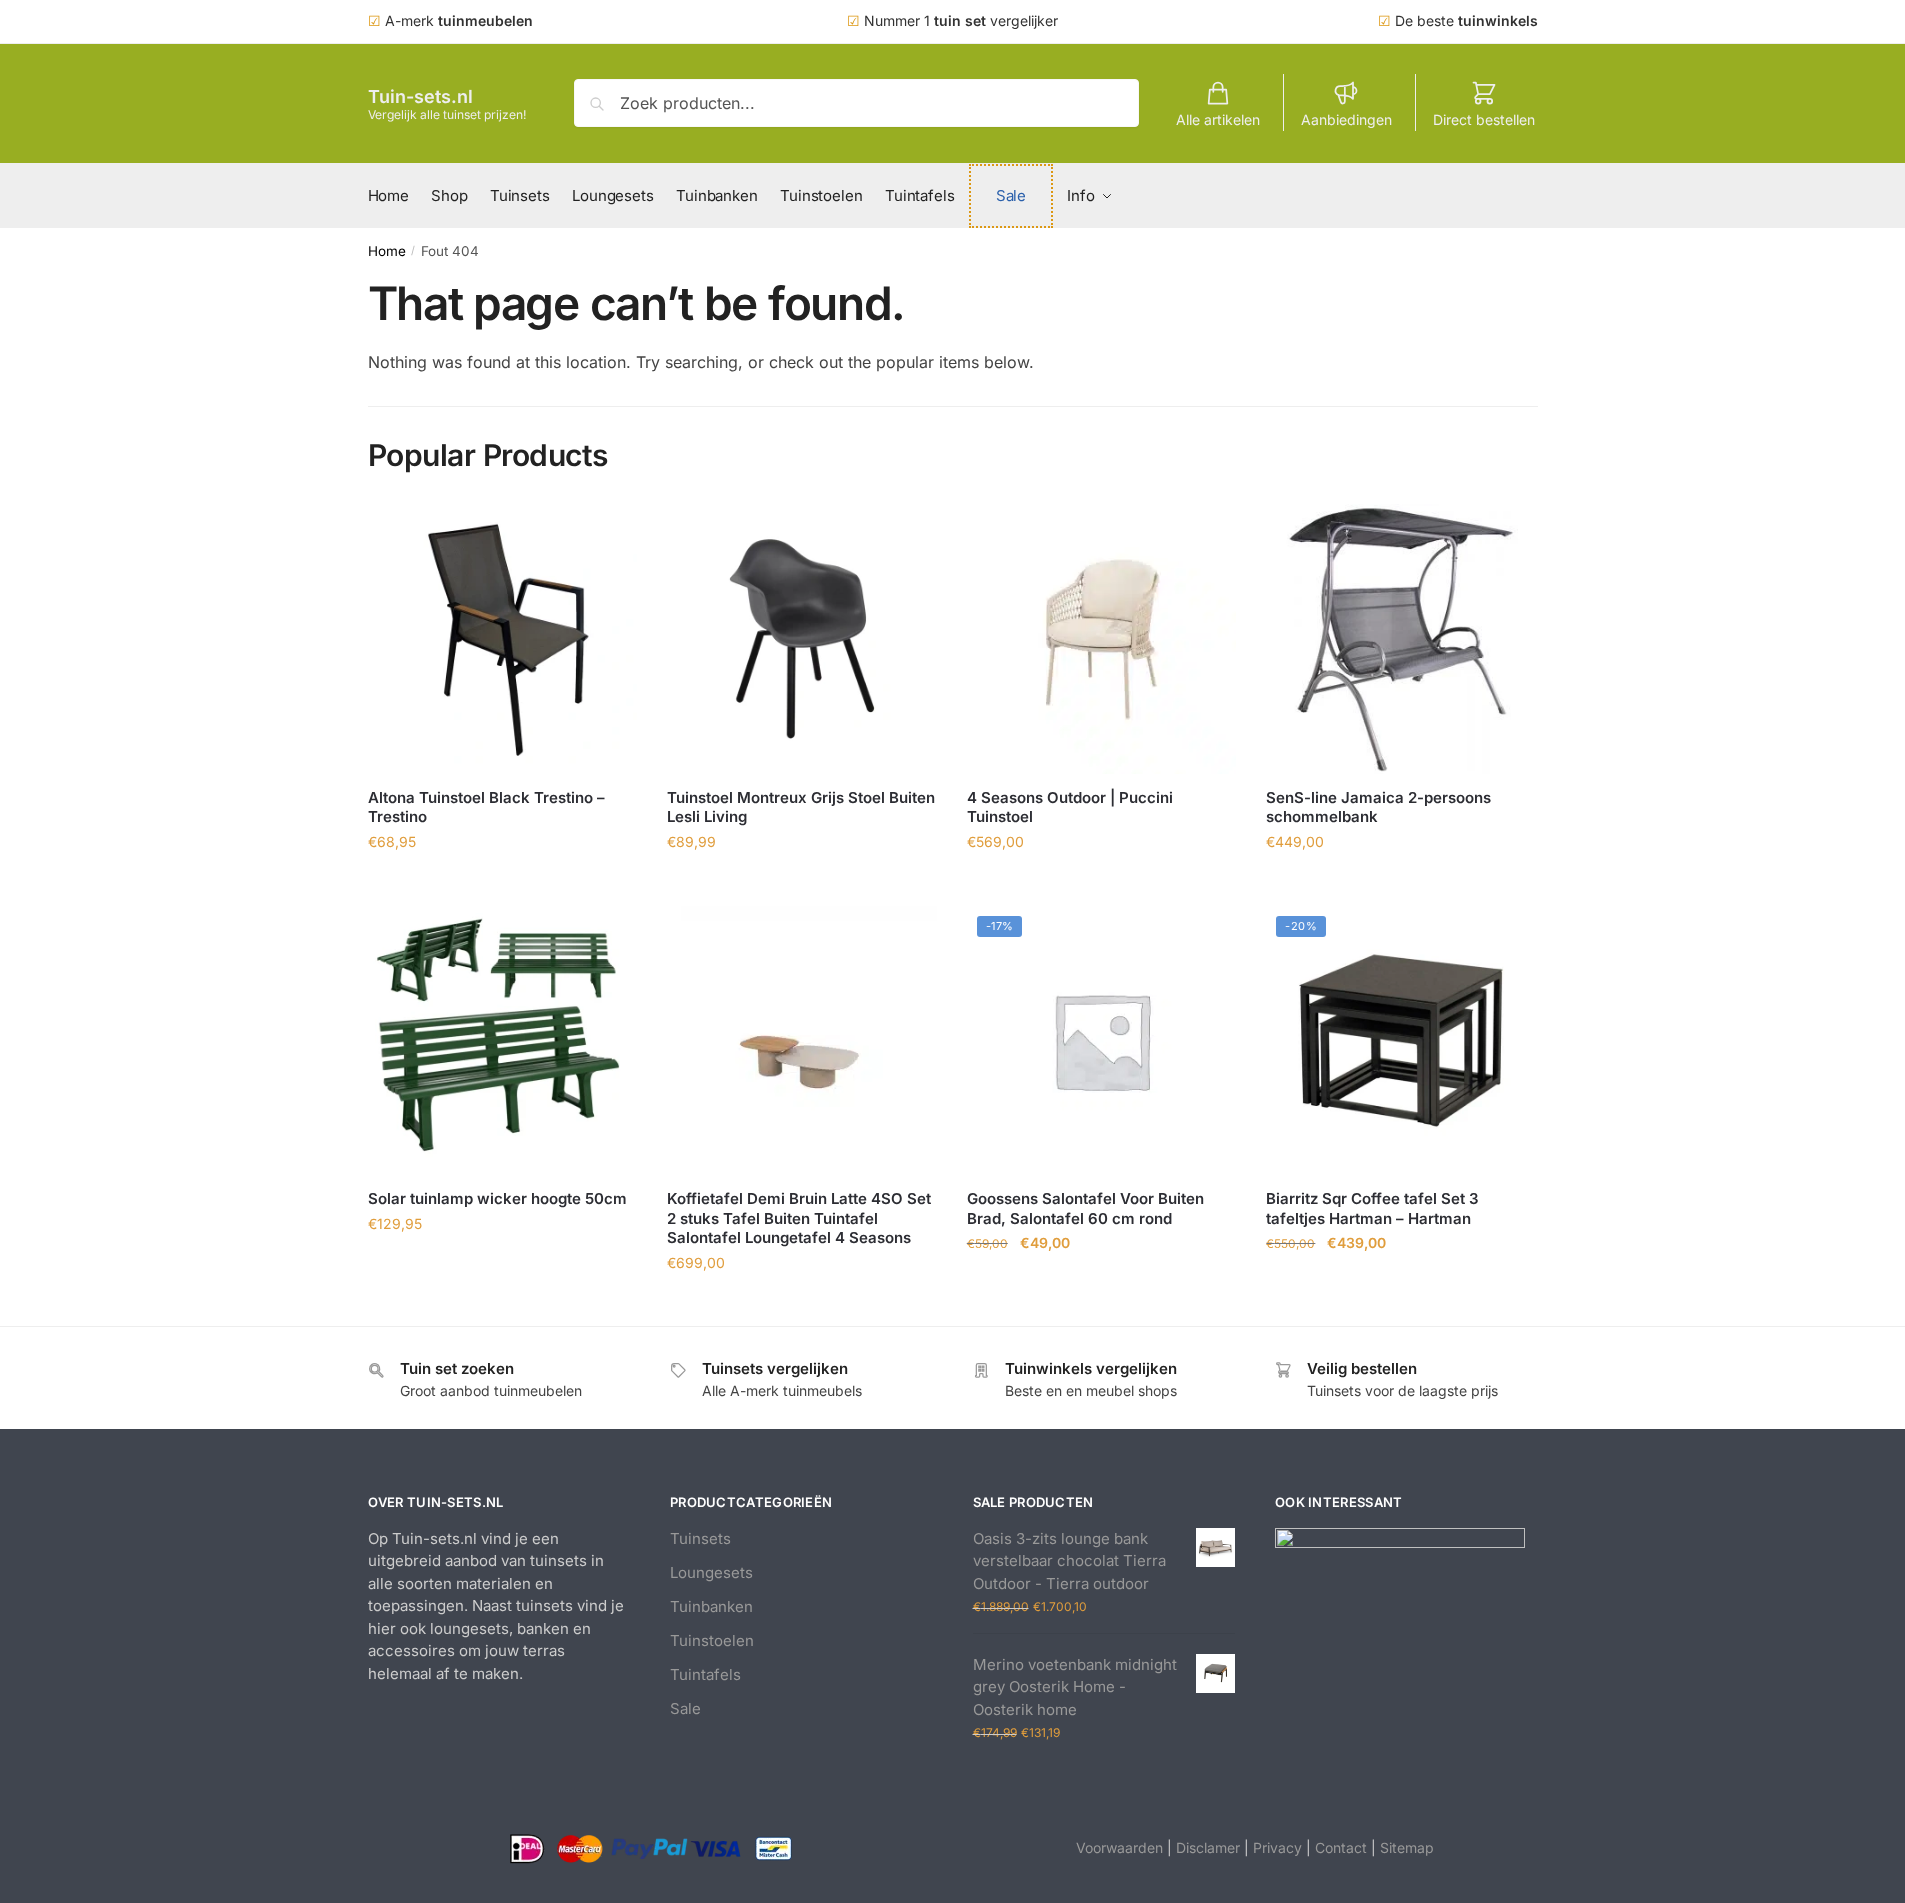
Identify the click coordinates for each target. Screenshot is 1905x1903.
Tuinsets (700, 1538)
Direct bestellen (1484, 119)
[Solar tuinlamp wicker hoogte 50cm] (503, 1041)
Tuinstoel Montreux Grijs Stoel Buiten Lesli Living (801, 807)
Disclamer (1208, 1847)
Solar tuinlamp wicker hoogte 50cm (497, 1198)
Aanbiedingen (1346, 119)
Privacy (1277, 1847)
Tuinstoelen (712, 1640)
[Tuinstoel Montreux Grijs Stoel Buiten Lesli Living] (802, 639)
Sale (685, 1708)
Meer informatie (502, 885)
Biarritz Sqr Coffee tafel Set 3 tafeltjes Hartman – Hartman (1372, 1208)
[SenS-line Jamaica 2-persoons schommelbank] (1401, 639)
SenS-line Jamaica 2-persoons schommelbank (1378, 807)
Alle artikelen (1218, 119)
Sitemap (1407, 1847)
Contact (1341, 1847)
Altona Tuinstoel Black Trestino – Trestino (486, 807)
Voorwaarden (1119, 1847)
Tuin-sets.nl (420, 96)
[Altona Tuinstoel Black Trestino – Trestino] (503, 639)
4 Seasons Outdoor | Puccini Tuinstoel (1070, 807)
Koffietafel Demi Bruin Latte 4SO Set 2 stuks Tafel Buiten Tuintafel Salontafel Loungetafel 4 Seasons (799, 1218)
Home (387, 251)
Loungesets (711, 1572)
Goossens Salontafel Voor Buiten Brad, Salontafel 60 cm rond (1085, 1208)
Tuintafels (705, 1674)
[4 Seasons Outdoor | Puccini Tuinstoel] (1102, 639)
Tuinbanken (711, 1606)
